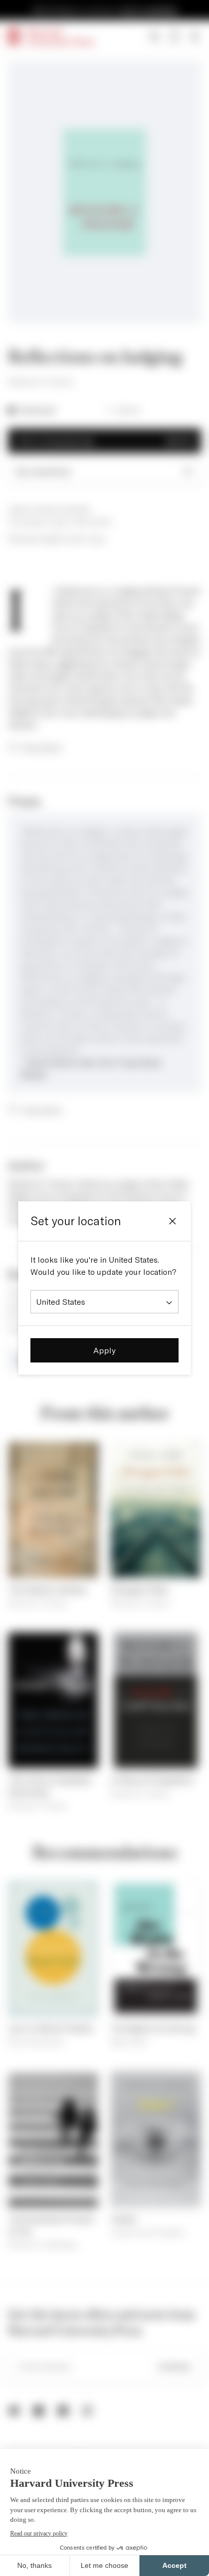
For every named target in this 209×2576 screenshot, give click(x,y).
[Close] (172, 1221)
